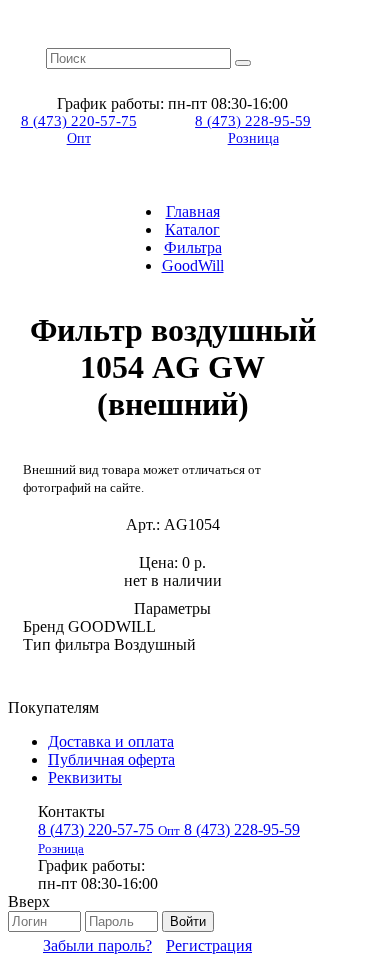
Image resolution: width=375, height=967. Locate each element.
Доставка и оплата (111, 741)
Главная (193, 211)
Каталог (192, 229)
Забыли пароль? (97, 945)
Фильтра (193, 247)
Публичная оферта (111, 759)
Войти (188, 921)
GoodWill (193, 265)
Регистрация (209, 945)
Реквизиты (85, 777)
